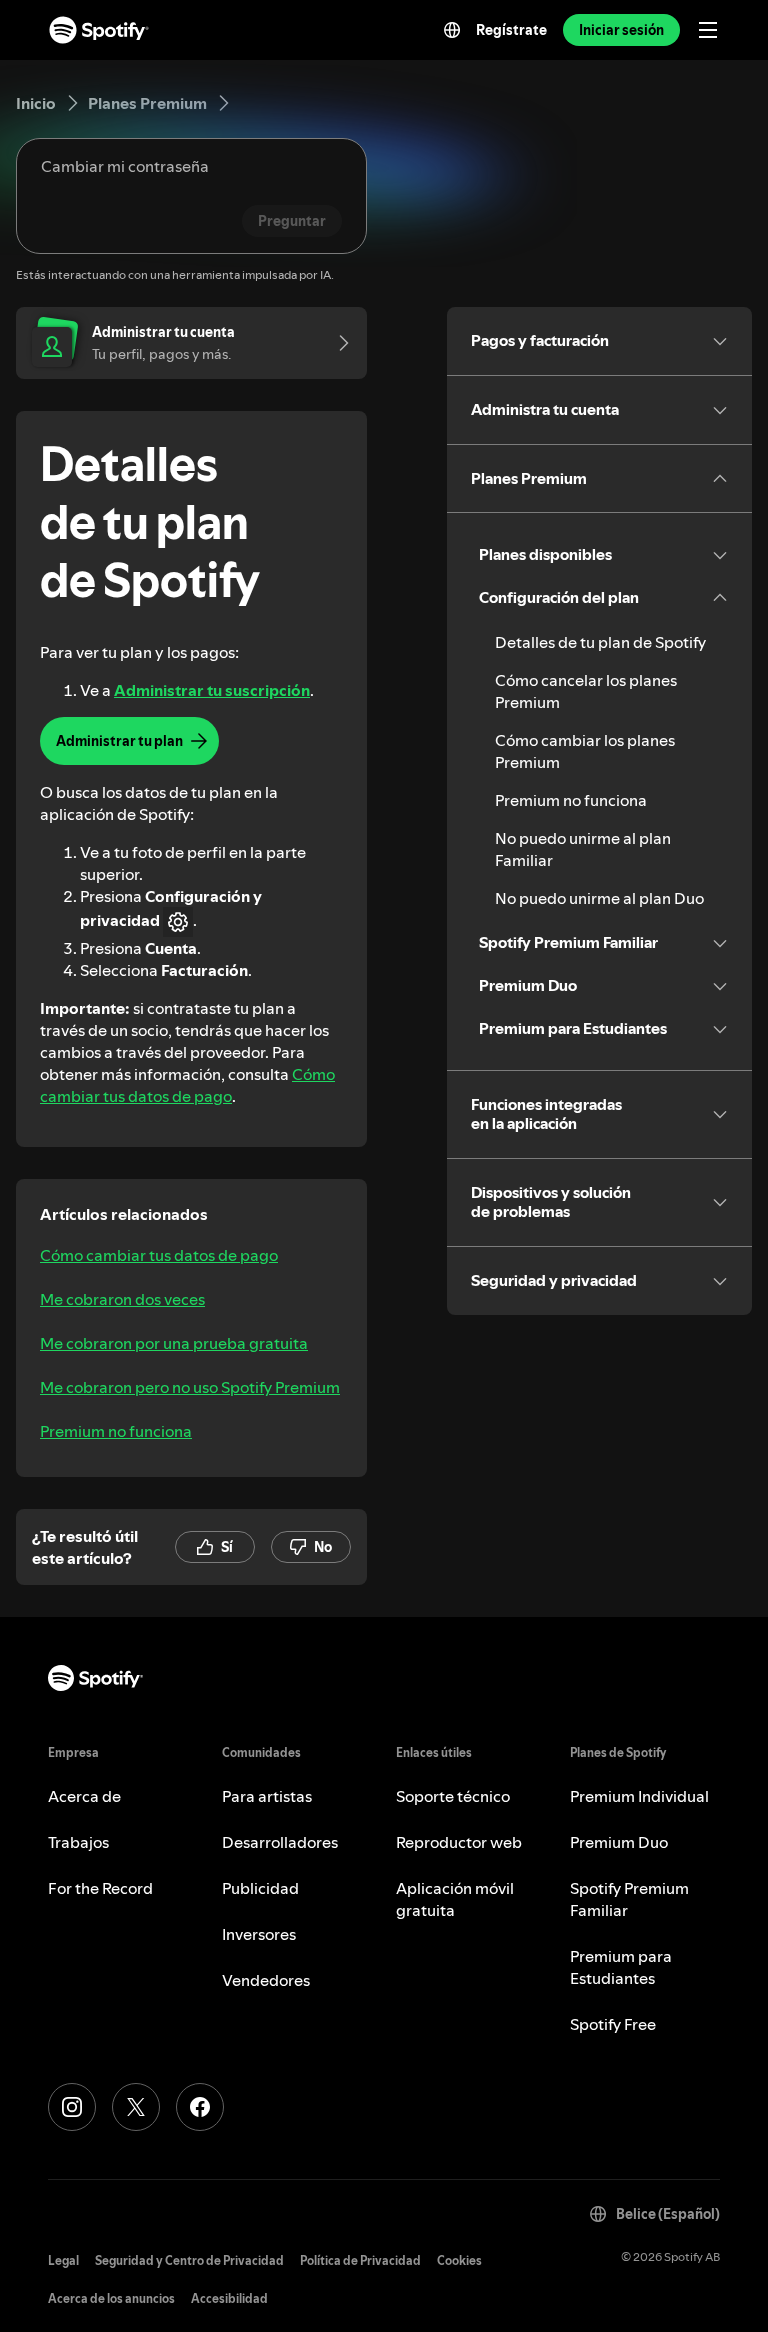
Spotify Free (613, 2024)
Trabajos (78, 1842)
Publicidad (260, 1888)
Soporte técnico (453, 1796)
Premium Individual (639, 1796)
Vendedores (266, 1980)
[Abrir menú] (708, 30)
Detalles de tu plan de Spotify (600, 642)
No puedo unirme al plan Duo (599, 898)
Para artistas (267, 1796)
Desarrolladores (280, 1842)
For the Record (100, 1888)
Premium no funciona (116, 1431)
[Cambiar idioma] (452, 30)
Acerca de (84, 1796)
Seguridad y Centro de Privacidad (189, 2260)
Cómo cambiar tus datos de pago (187, 1085)
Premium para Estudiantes (621, 1967)
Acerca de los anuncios (111, 2298)
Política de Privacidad (360, 2260)
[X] (136, 2107)
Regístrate (511, 30)
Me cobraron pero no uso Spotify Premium (190, 1387)
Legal (63, 2260)
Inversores (259, 1934)
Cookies (459, 2260)
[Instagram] (72, 2107)
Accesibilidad (229, 2298)
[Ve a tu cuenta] (337, 343)
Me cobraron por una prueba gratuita (174, 1343)
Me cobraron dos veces (122, 1299)
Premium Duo (619, 1842)
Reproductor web (459, 1842)
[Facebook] (200, 2107)
